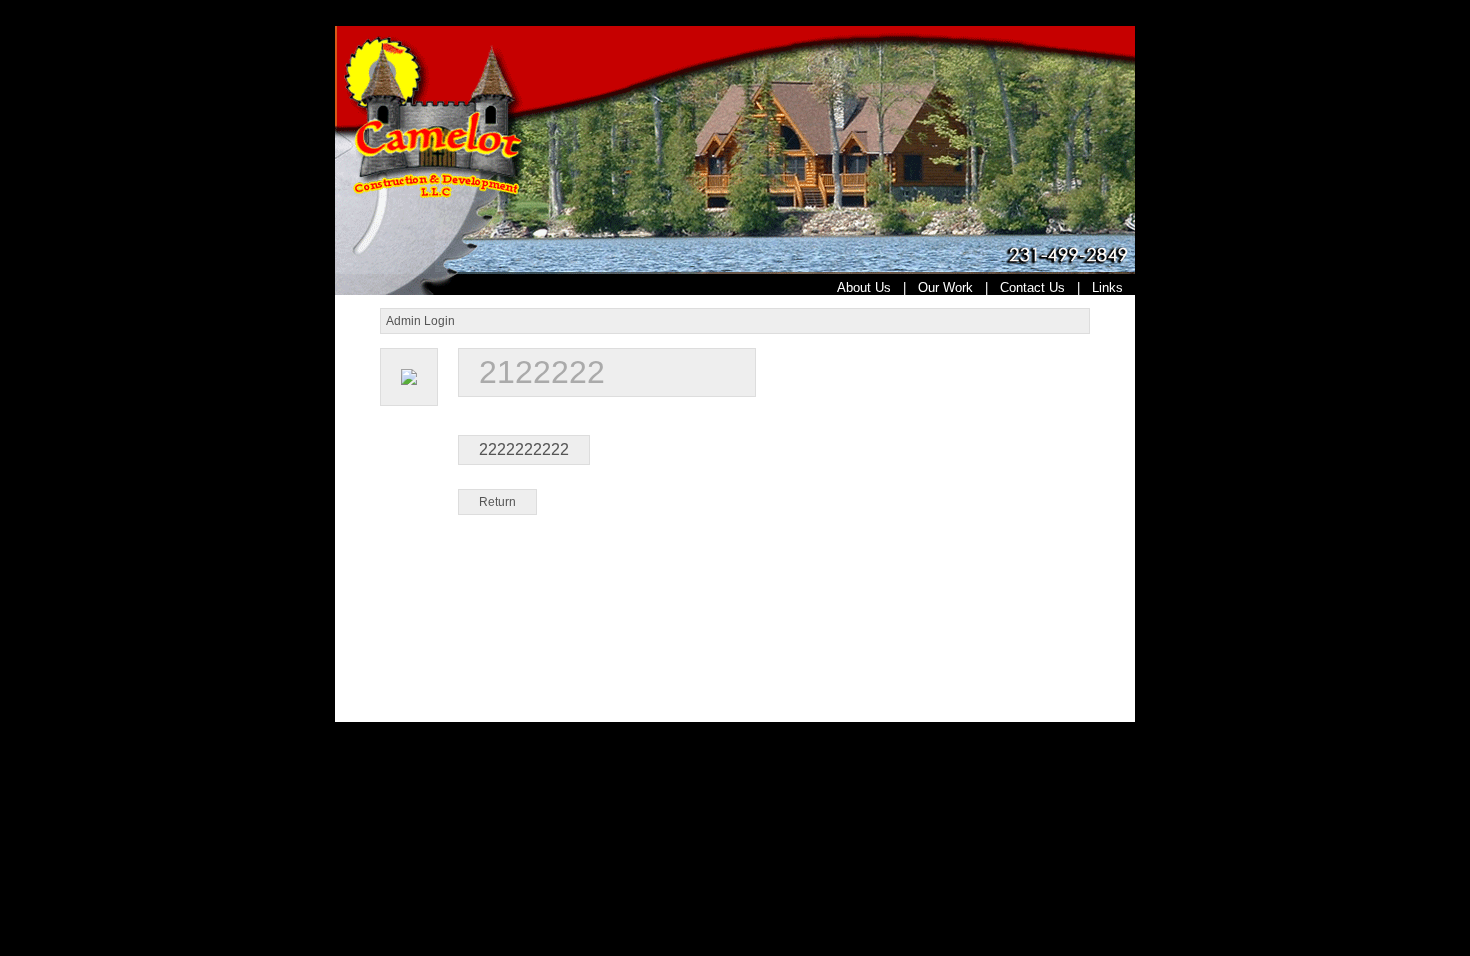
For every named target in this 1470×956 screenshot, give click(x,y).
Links (1113, 287)
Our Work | (959, 287)
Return (497, 502)
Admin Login (420, 321)
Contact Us (1032, 287)
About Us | (877, 287)
